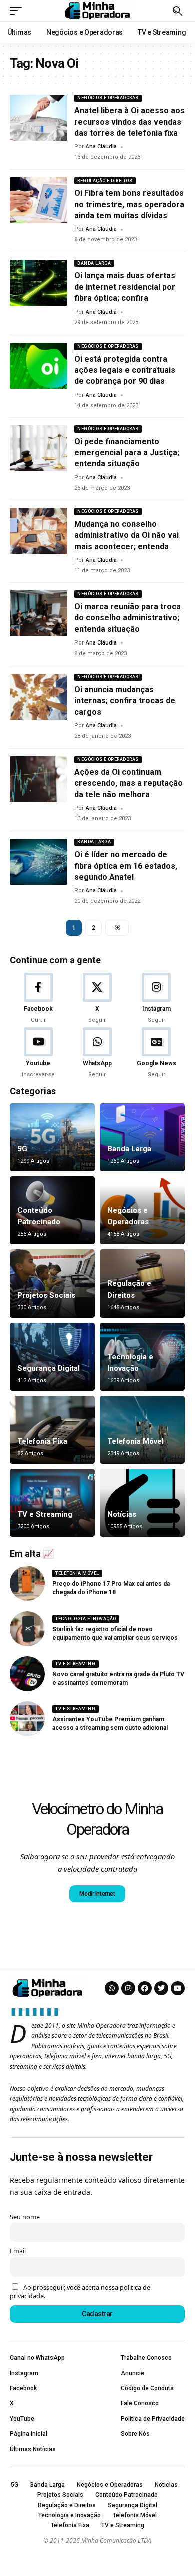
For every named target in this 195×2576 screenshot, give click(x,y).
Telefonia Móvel (136, 1441)
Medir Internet (97, 1894)
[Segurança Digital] (52, 1357)
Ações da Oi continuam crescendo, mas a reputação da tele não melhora (129, 783)
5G (22, 1149)
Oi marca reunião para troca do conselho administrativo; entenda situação (128, 618)
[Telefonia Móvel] (142, 1430)
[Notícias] (142, 1503)
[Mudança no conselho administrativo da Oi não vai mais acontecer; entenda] (39, 531)
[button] (18, 11)
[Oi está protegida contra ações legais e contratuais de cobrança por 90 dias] (39, 366)
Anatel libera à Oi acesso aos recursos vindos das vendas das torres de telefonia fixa (130, 122)
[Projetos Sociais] (52, 1283)
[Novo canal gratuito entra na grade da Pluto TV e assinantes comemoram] (27, 1674)
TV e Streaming (45, 1514)
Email (18, 2251)
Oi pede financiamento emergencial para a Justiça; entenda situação (127, 453)
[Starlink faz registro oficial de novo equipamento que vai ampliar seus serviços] (27, 1629)
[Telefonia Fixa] (52, 1430)
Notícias (122, 1514)
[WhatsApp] (97, 1053)
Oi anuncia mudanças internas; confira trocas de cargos (125, 701)
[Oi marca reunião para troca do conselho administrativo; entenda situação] (39, 613)
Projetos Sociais (46, 1295)
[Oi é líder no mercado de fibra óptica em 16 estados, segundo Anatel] (39, 862)
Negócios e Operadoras (108, 98)
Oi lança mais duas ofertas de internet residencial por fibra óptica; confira (125, 287)
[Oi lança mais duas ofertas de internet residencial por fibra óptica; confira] (39, 283)
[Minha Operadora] (97, 10)
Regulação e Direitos (105, 181)
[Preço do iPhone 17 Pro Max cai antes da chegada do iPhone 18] (27, 1583)
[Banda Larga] (142, 1137)
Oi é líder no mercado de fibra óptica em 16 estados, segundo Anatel (126, 866)
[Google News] (157, 1053)
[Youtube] (38, 1053)
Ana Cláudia (101, 146)
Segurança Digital (49, 1368)
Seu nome (25, 2217)
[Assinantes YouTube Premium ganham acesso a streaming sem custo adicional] (27, 1719)
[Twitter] (161, 1988)
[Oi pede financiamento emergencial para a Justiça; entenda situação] (39, 448)
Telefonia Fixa (42, 1441)
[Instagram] (157, 999)
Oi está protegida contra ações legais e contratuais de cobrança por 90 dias (125, 370)
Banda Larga (94, 263)
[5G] (52, 1137)
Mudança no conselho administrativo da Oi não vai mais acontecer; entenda (127, 535)
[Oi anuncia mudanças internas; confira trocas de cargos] (39, 697)
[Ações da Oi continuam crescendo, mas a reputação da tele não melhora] (39, 779)
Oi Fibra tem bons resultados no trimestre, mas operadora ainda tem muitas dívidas (129, 204)
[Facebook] (38, 999)
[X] (97, 999)
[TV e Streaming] (52, 1503)
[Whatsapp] (112, 1988)
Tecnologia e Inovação (86, 1619)
